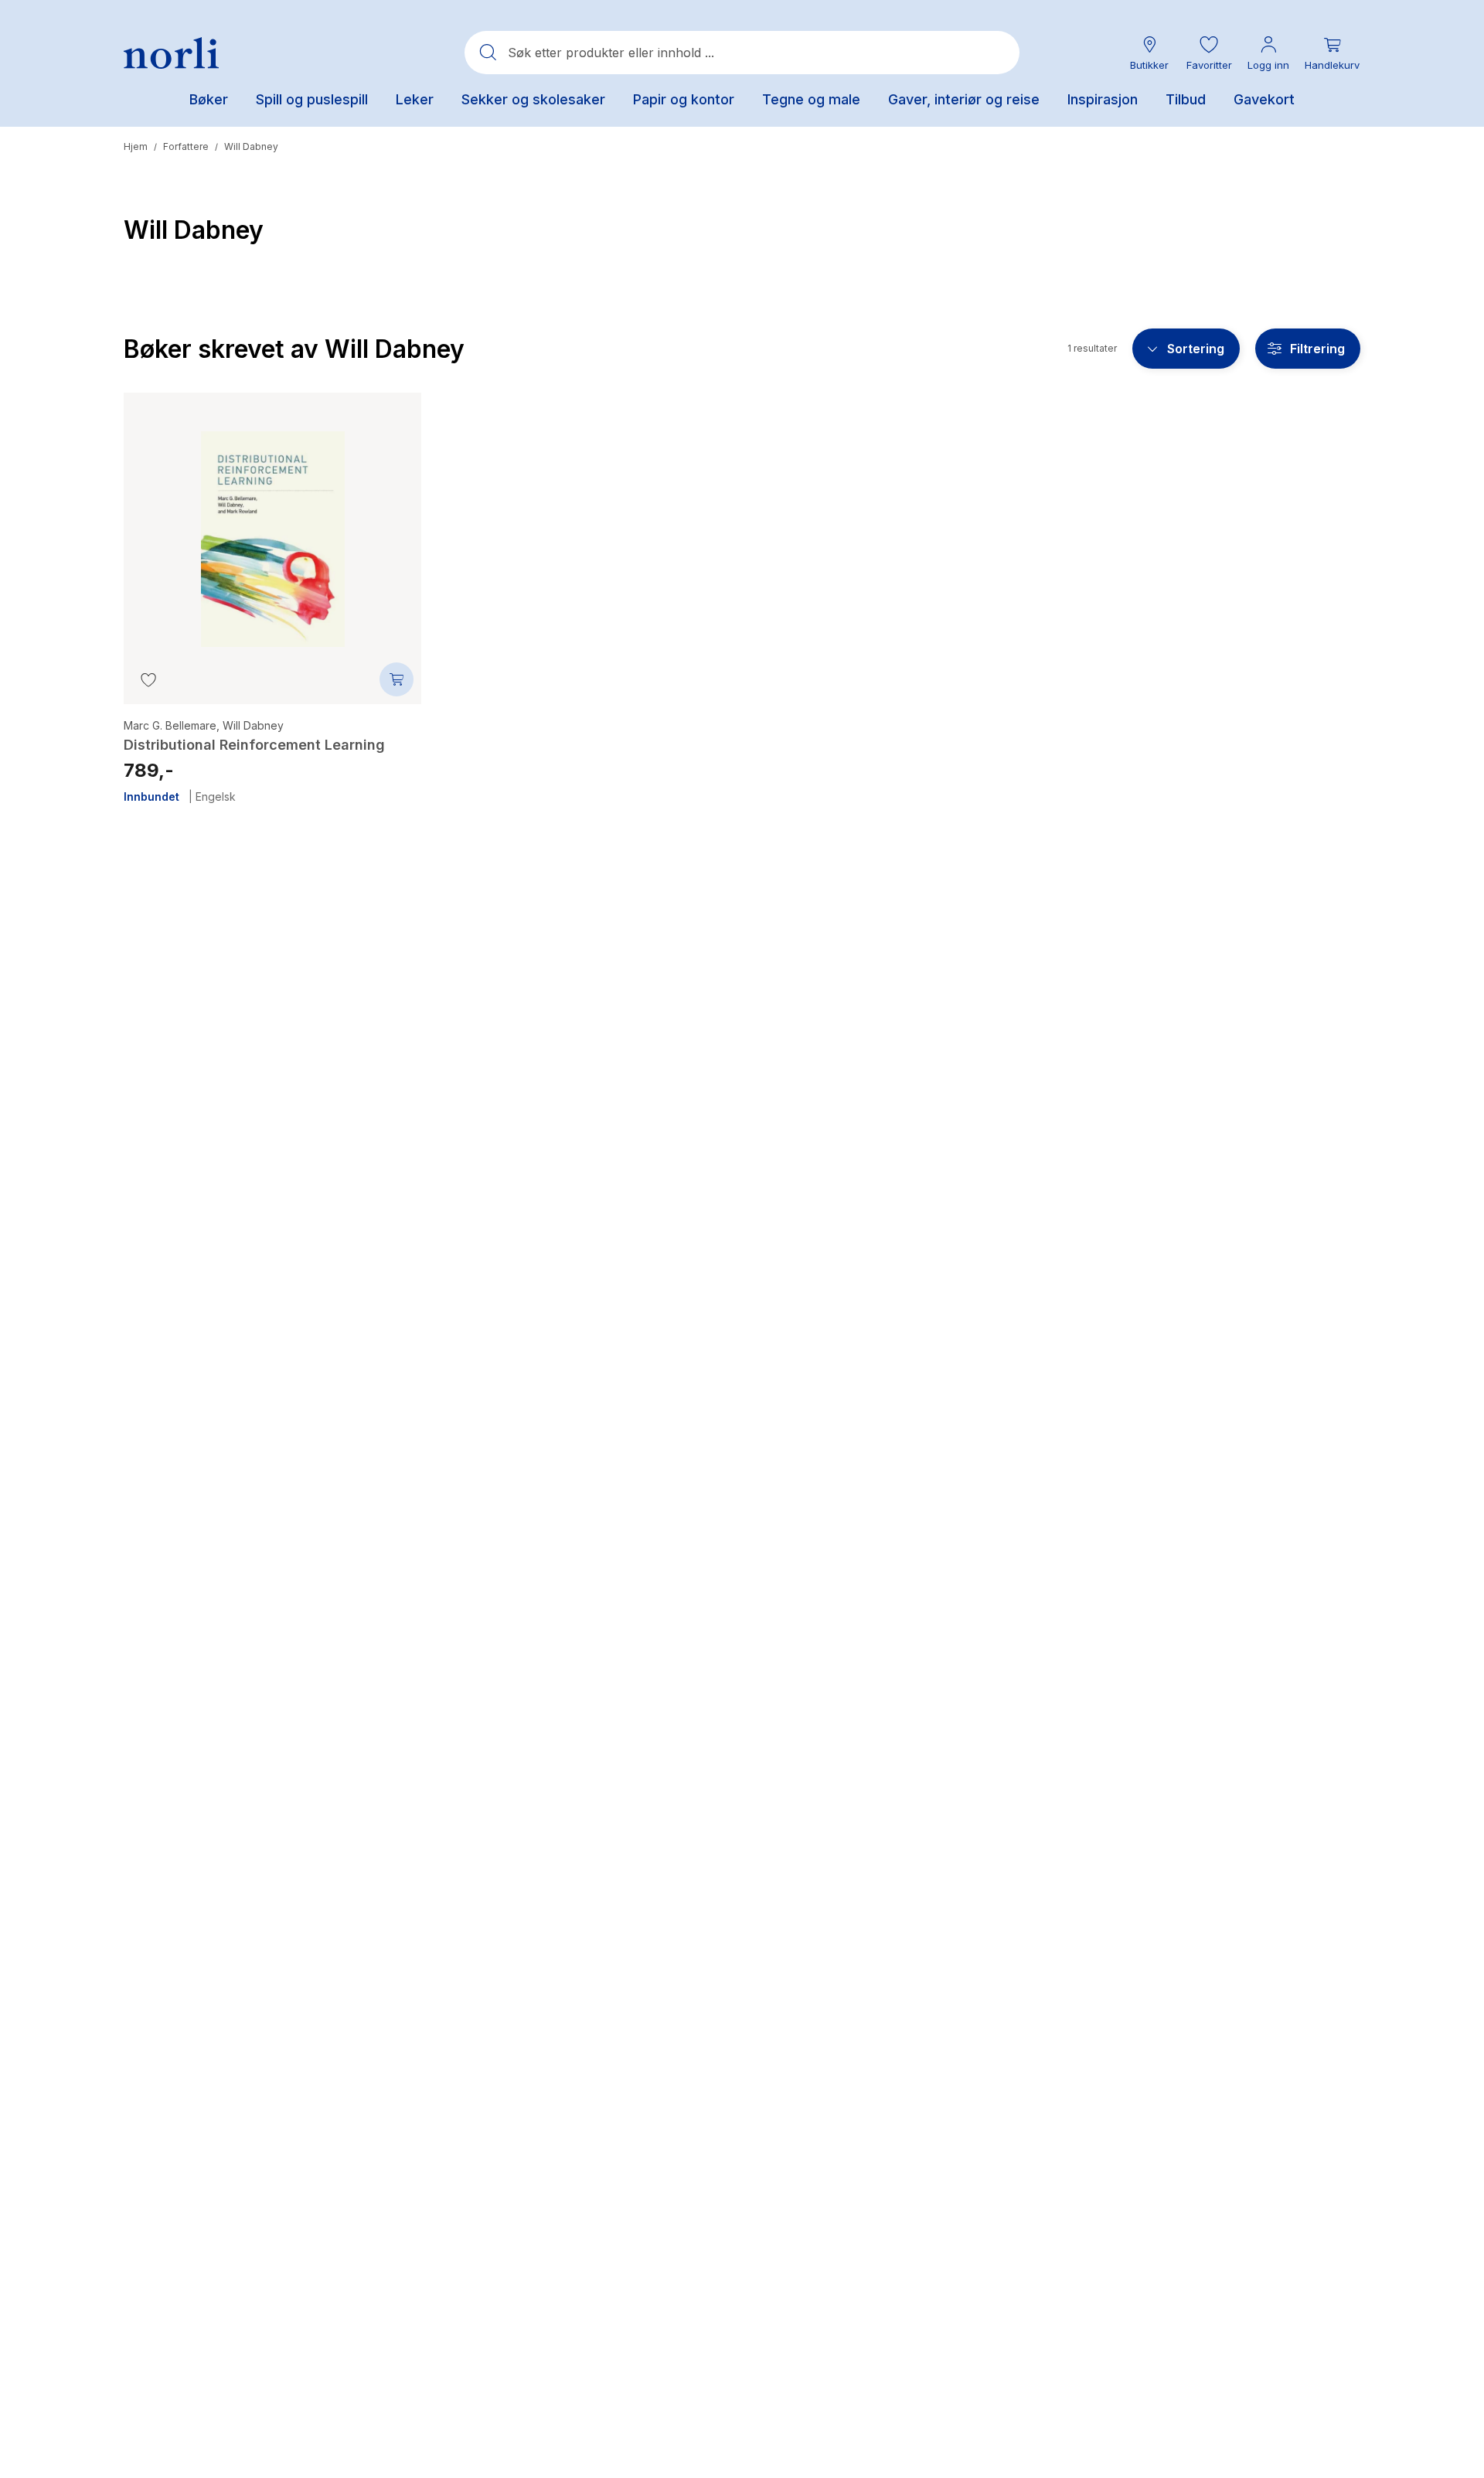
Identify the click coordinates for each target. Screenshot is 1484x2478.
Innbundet (151, 797)
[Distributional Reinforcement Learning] (272, 528)
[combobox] (742, 53)
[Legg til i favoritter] (148, 679)
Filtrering (1317, 349)
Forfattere (186, 146)
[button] (1209, 53)
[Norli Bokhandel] (171, 53)
